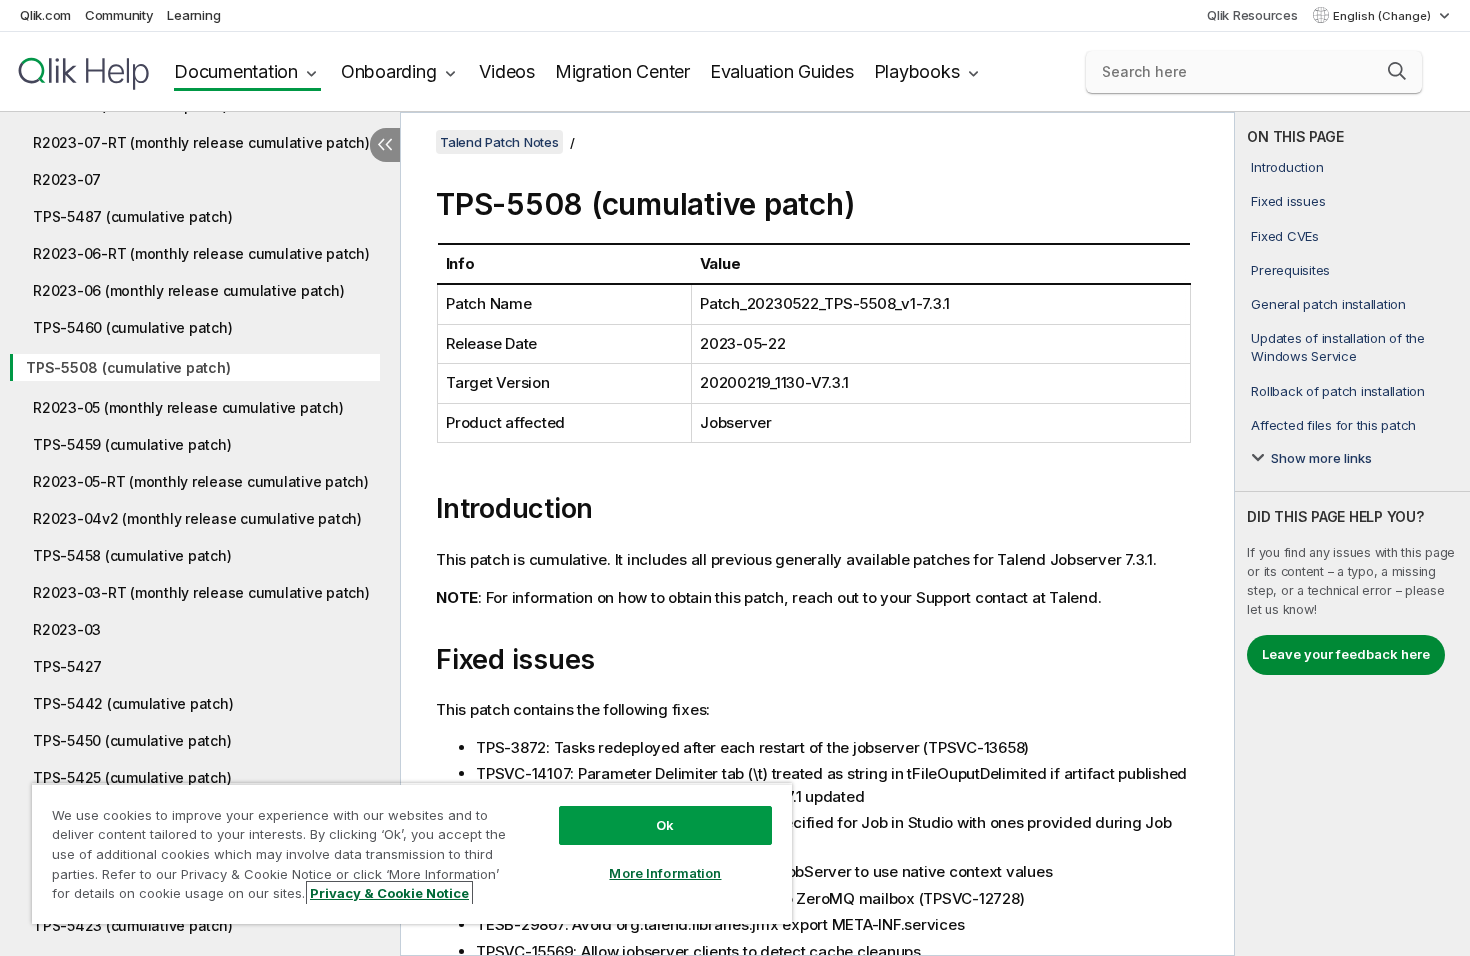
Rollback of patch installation (1338, 391)
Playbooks (917, 71)
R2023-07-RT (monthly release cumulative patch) (201, 142)
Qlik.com (45, 15)
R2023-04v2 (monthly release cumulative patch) (197, 518)
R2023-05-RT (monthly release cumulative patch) (201, 481)
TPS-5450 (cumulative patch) (132, 740)
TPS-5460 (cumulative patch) (132, 327)
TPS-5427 (67, 666)
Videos (507, 71)
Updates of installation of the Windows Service (1338, 347)
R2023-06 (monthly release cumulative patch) (188, 290)
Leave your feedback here (1346, 654)
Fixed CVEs (1285, 236)
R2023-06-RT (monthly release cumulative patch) (201, 253)
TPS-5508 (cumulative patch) (128, 367)
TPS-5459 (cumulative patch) (132, 444)
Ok (665, 825)
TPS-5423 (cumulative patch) (132, 925)
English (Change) (1383, 16)
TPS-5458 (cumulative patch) (132, 555)
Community (119, 15)
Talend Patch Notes (499, 142)
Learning (193, 15)
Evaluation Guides (782, 71)
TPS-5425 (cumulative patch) (132, 777)
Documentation (236, 71)
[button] (1397, 71)
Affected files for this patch (1333, 425)
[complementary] (1352, 534)
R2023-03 (67, 629)
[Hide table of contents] (385, 145)
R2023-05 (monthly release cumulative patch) (188, 407)
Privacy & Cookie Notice (389, 893)
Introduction (1287, 167)
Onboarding (389, 71)
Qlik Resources (1252, 15)
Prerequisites (1290, 270)
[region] (412, 853)
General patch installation (1328, 304)
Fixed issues (1288, 201)
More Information (665, 873)
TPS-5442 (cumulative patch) (133, 703)
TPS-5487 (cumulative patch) (132, 216)
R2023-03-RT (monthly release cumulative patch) (201, 592)
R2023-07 (67, 179)
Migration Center (622, 71)
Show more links (1321, 458)
